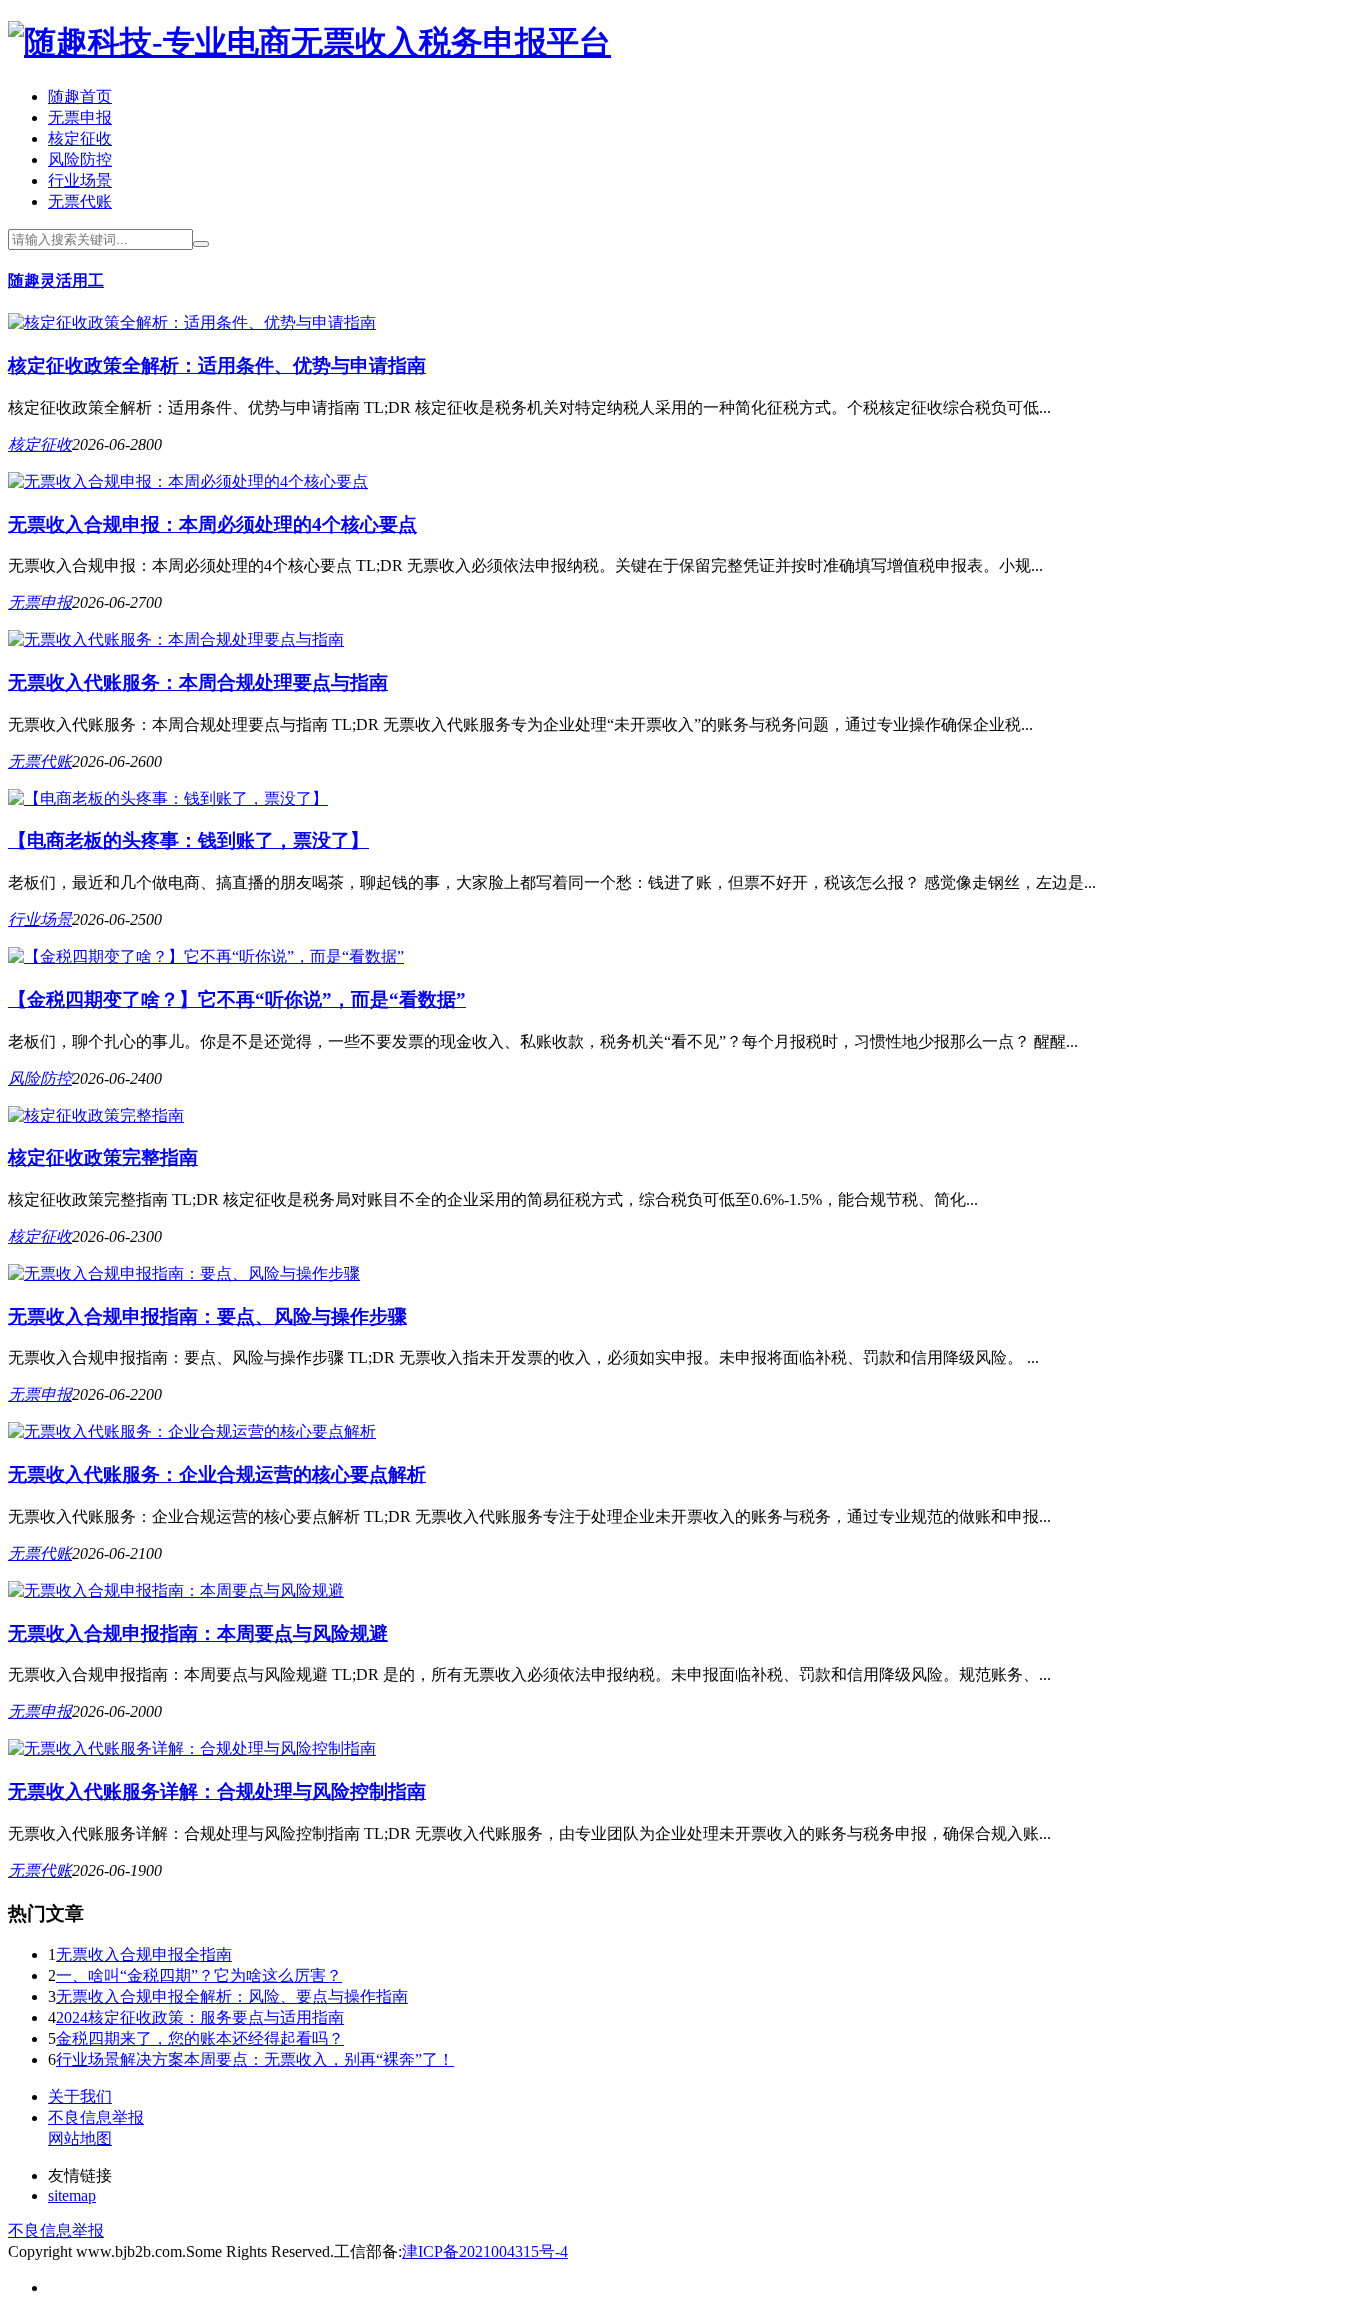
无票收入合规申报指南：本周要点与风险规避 (198, 1633)
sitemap (72, 2195)
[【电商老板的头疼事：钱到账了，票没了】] (168, 798)
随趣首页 (80, 96)
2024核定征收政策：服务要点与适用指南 (200, 2017)
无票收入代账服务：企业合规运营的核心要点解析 (217, 1474)
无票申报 (80, 117)
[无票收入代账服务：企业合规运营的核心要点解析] (192, 1431)
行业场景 (80, 180)
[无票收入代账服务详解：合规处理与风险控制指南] (192, 1748)
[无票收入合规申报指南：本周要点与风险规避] (176, 1590)
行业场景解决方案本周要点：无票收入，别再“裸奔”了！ (255, 2059)
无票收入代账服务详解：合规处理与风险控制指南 (217, 1791)
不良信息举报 (96, 2117)
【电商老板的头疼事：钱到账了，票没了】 (188, 840)
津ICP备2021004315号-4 (485, 2251)
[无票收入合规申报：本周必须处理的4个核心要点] (188, 481)
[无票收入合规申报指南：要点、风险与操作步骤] (184, 1273)
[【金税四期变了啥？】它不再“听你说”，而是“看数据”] (206, 956)
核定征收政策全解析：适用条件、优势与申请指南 (217, 365)
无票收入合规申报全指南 (144, 1954)
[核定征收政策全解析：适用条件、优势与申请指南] (192, 322)
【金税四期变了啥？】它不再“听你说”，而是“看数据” (237, 999)
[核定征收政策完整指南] (96, 1115)
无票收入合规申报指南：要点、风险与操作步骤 (207, 1316)
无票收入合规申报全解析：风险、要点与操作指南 (232, 1996)
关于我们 (80, 2096)
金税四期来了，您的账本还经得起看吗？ (200, 2038)
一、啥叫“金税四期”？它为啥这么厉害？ (199, 1975)
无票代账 (80, 201)
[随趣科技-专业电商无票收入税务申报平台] (309, 42)
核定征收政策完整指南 (103, 1157)
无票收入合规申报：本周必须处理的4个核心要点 (212, 524)
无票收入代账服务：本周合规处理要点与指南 (198, 682)
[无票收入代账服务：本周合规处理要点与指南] (176, 639)
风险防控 (80, 159)
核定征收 (80, 138)
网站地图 (80, 2138)
